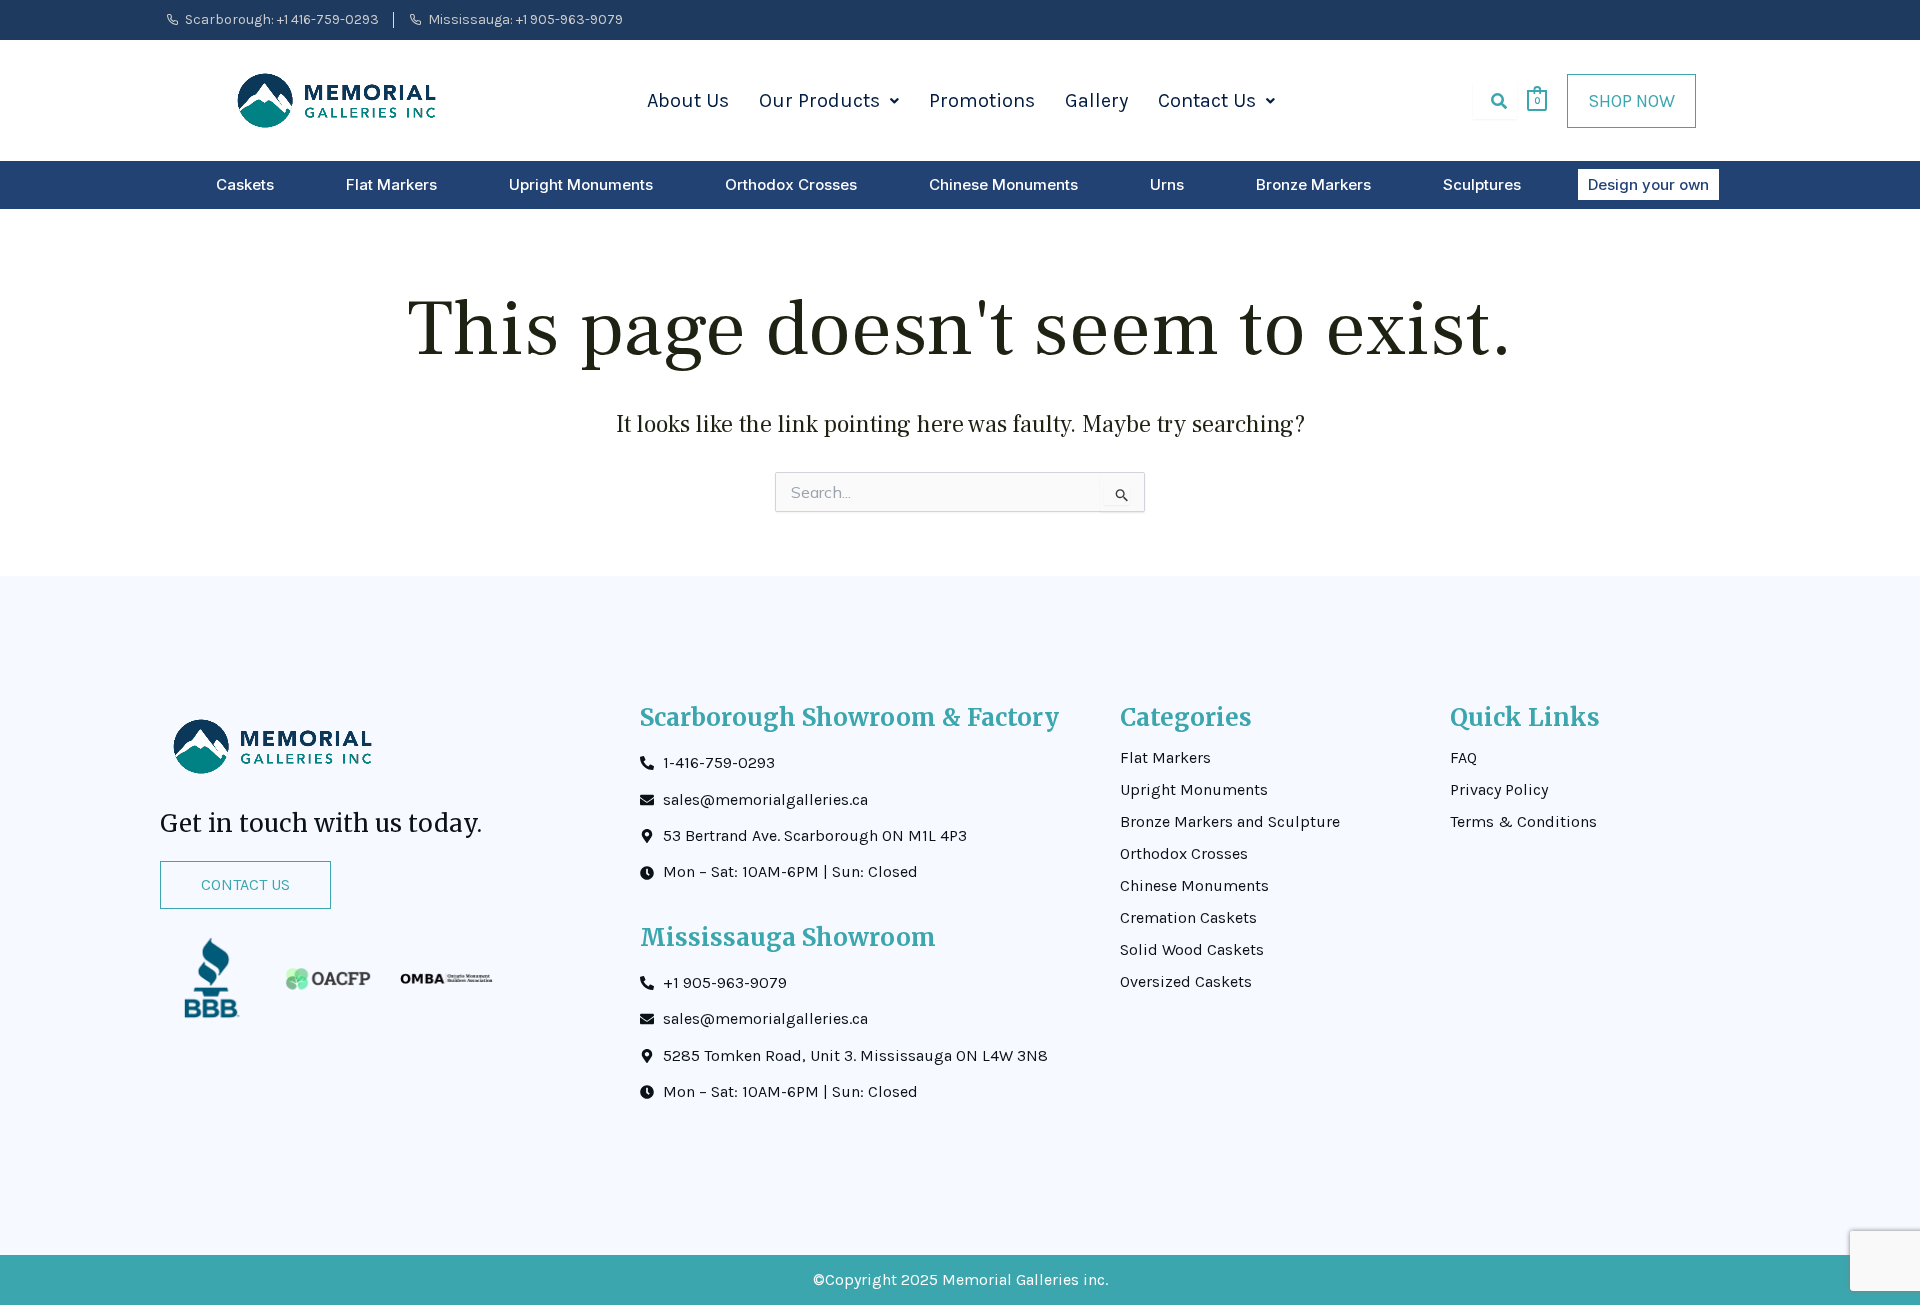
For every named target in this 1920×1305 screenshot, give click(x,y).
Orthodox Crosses (791, 184)
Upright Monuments (581, 184)
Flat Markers (391, 184)
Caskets (245, 184)
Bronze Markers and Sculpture (1230, 822)
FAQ (1463, 758)
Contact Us (1207, 100)
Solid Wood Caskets (1192, 950)
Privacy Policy (1499, 790)
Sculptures (1482, 184)
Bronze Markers (1313, 184)
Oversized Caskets (1186, 982)
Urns (1167, 184)
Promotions (982, 100)
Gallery (1096, 100)
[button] (829, 101)
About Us (688, 100)
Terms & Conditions (1523, 822)
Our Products (819, 100)
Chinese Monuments (1003, 184)
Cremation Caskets (1188, 918)
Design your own (1648, 184)
